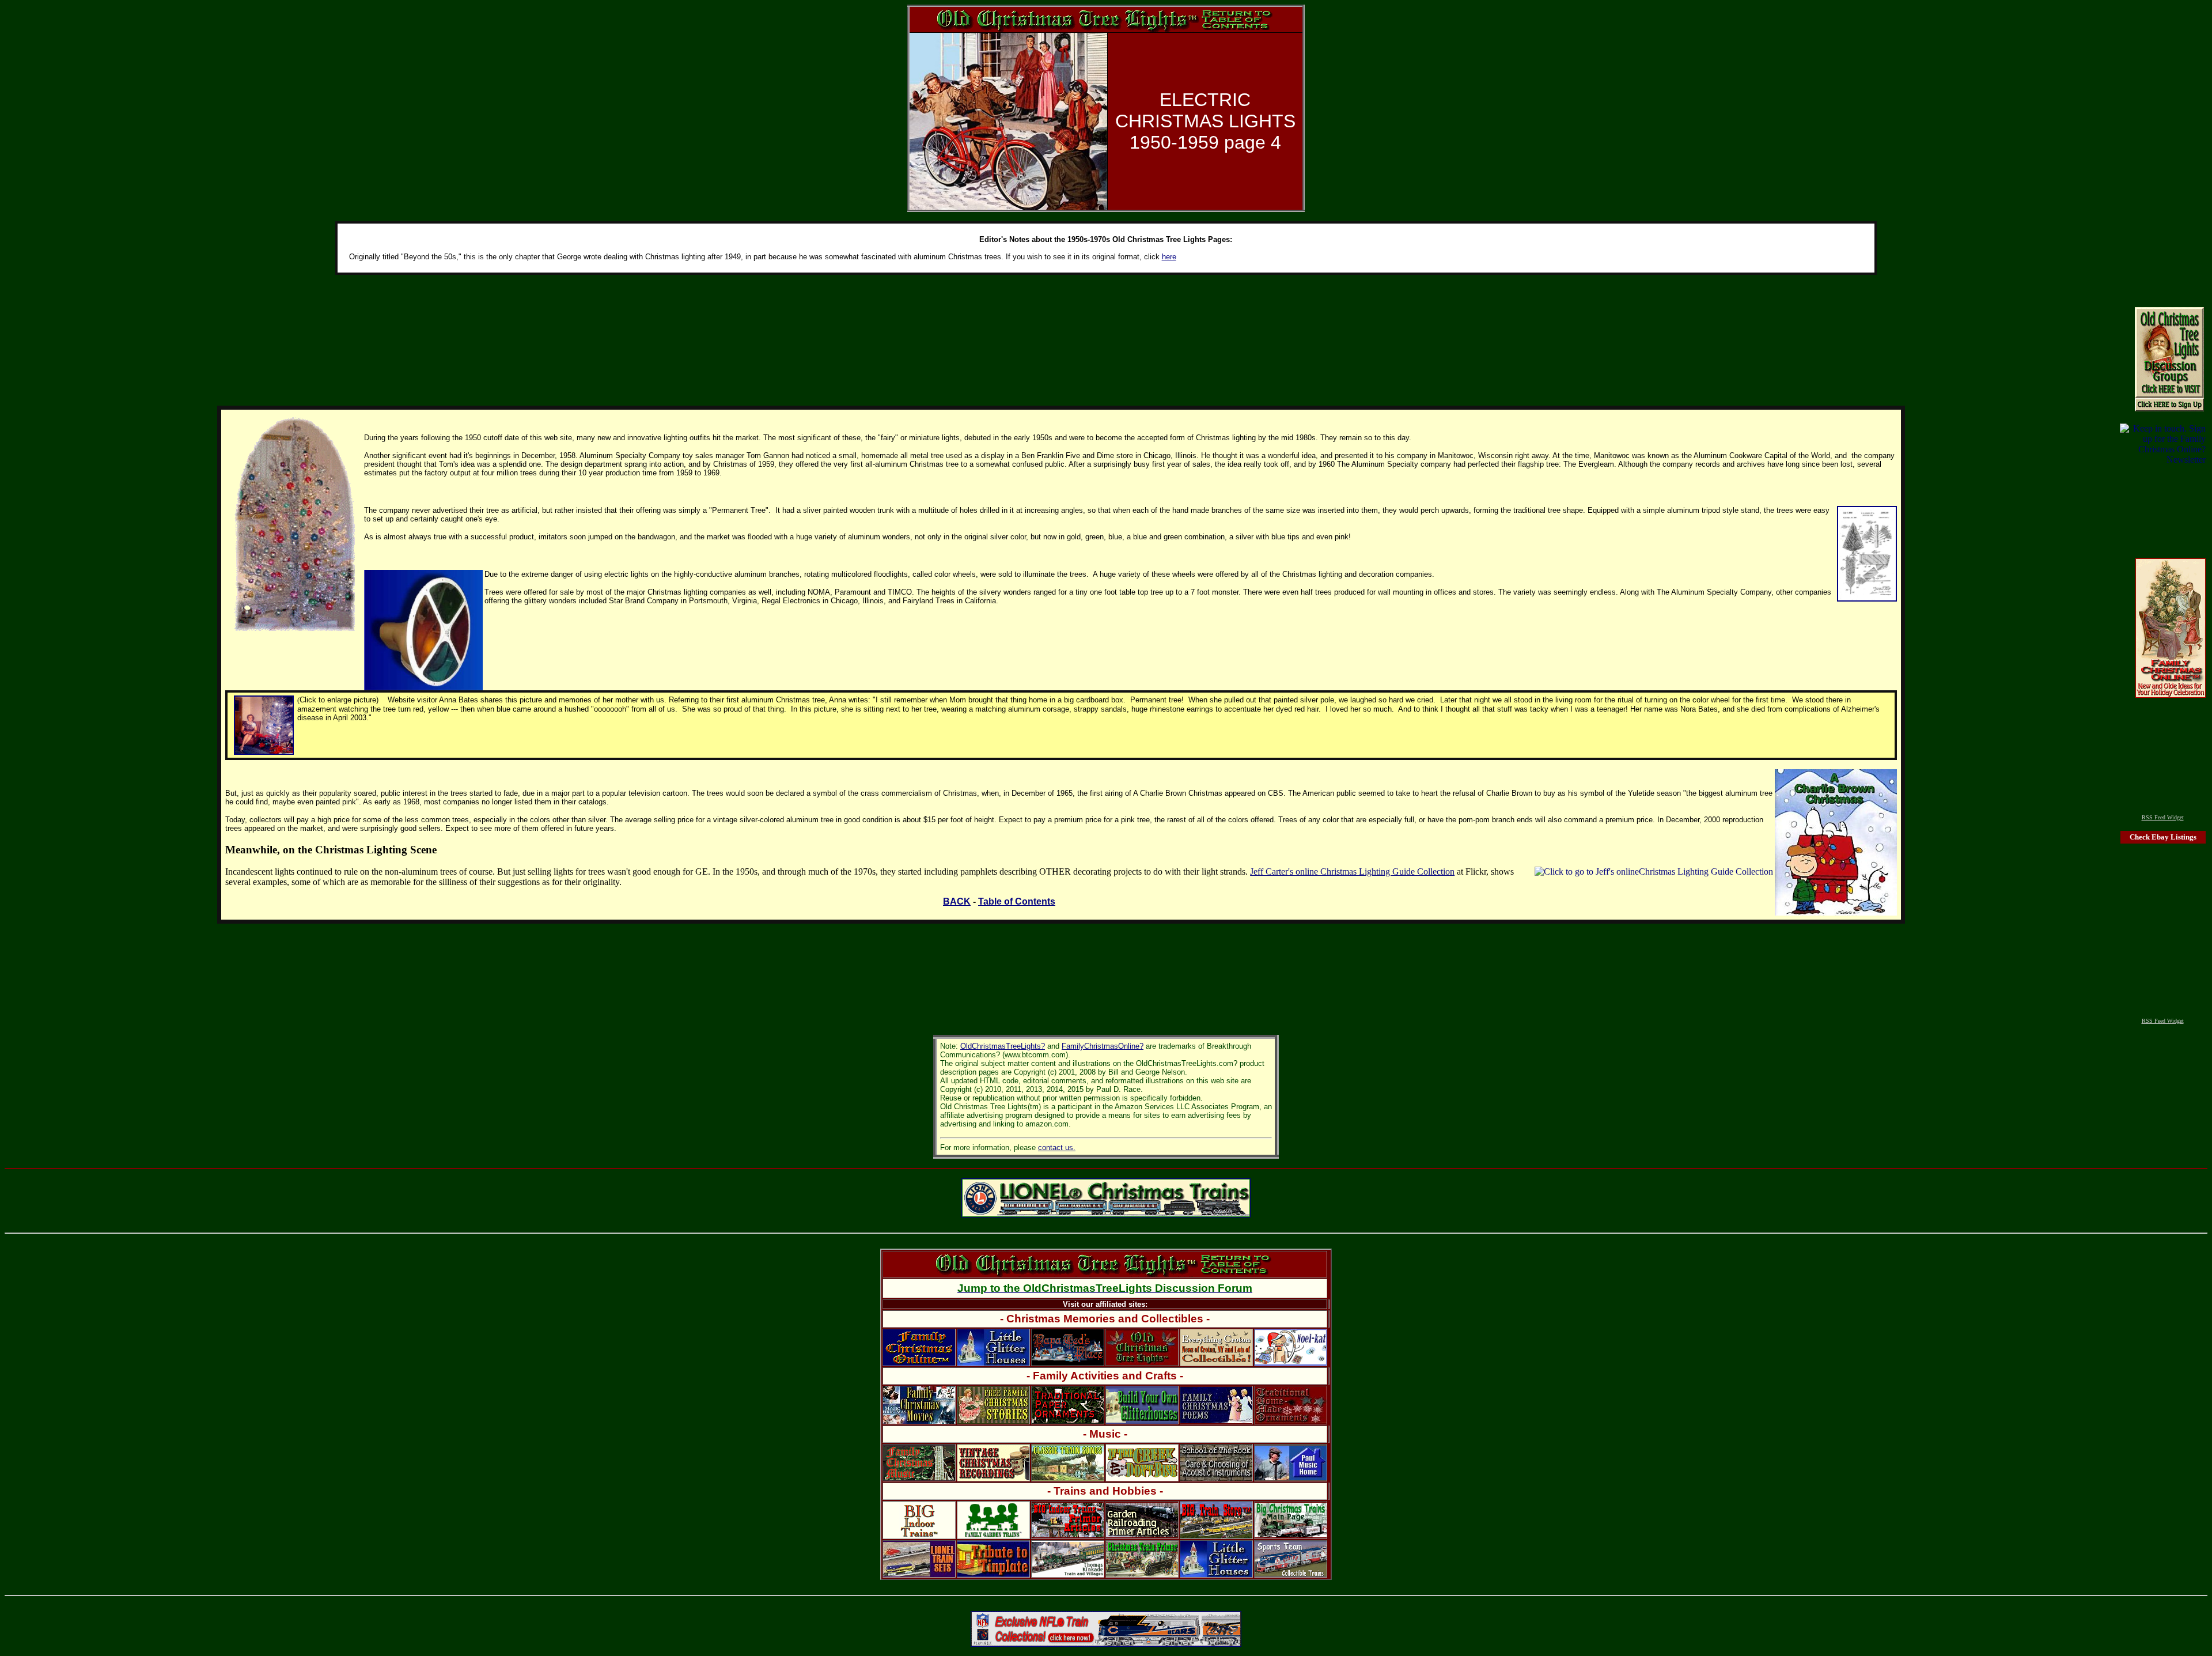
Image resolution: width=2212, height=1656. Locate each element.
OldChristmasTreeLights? (1003, 1046)
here (1169, 257)
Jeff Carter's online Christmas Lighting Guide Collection (1352, 872)
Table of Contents (1017, 901)
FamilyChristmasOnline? (1103, 1046)
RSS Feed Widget (2163, 817)
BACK (957, 901)
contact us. (1057, 1148)
